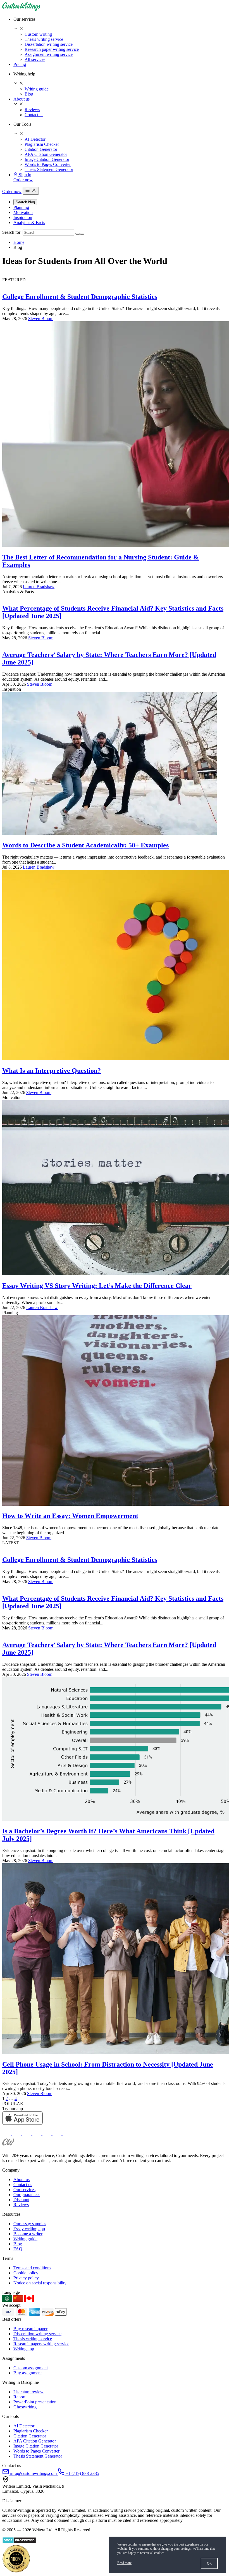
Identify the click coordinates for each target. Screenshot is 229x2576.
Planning (21, 207)
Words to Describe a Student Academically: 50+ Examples (85, 845)
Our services (24, 2190)
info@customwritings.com (33, 2473)
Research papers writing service (41, 2344)
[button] (120, 24)
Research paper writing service (52, 49)
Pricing (20, 64)
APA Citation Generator (46, 154)
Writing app (24, 2349)
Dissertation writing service (49, 44)
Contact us (34, 115)
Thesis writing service (44, 39)
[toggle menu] (31, 191)
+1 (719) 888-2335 (82, 2473)
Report (19, 2397)
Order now (23, 180)
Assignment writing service (49, 54)
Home (19, 242)
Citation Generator (41, 149)
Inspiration (23, 217)
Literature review (28, 2392)
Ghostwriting (25, 2407)
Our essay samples (30, 2224)
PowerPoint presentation (35, 2402)
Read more (124, 2563)
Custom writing (38, 34)
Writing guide (37, 89)
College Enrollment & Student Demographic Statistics (80, 297)
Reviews (32, 110)
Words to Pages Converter (48, 164)
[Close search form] (82, 234)
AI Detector (35, 139)
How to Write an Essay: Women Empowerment (70, 1516)
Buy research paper (30, 2329)
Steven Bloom (41, 319)
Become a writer (28, 2234)
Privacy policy (26, 2278)
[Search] (78, 234)
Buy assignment (28, 2373)
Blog (29, 94)
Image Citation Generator (47, 159)
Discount (21, 2200)
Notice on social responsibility (40, 2283)
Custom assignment (31, 2368)
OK (209, 2563)
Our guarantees (27, 2195)
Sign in (24, 175)
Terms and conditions (32, 2268)
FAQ (18, 2249)
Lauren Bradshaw (39, 587)
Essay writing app (29, 2229)
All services (35, 59)
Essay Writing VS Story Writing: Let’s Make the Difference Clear (97, 1286)
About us (22, 99)
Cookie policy (26, 2273)
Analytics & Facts (29, 222)
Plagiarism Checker (42, 144)
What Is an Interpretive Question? (52, 1071)
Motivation (23, 212)
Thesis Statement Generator (49, 169)
